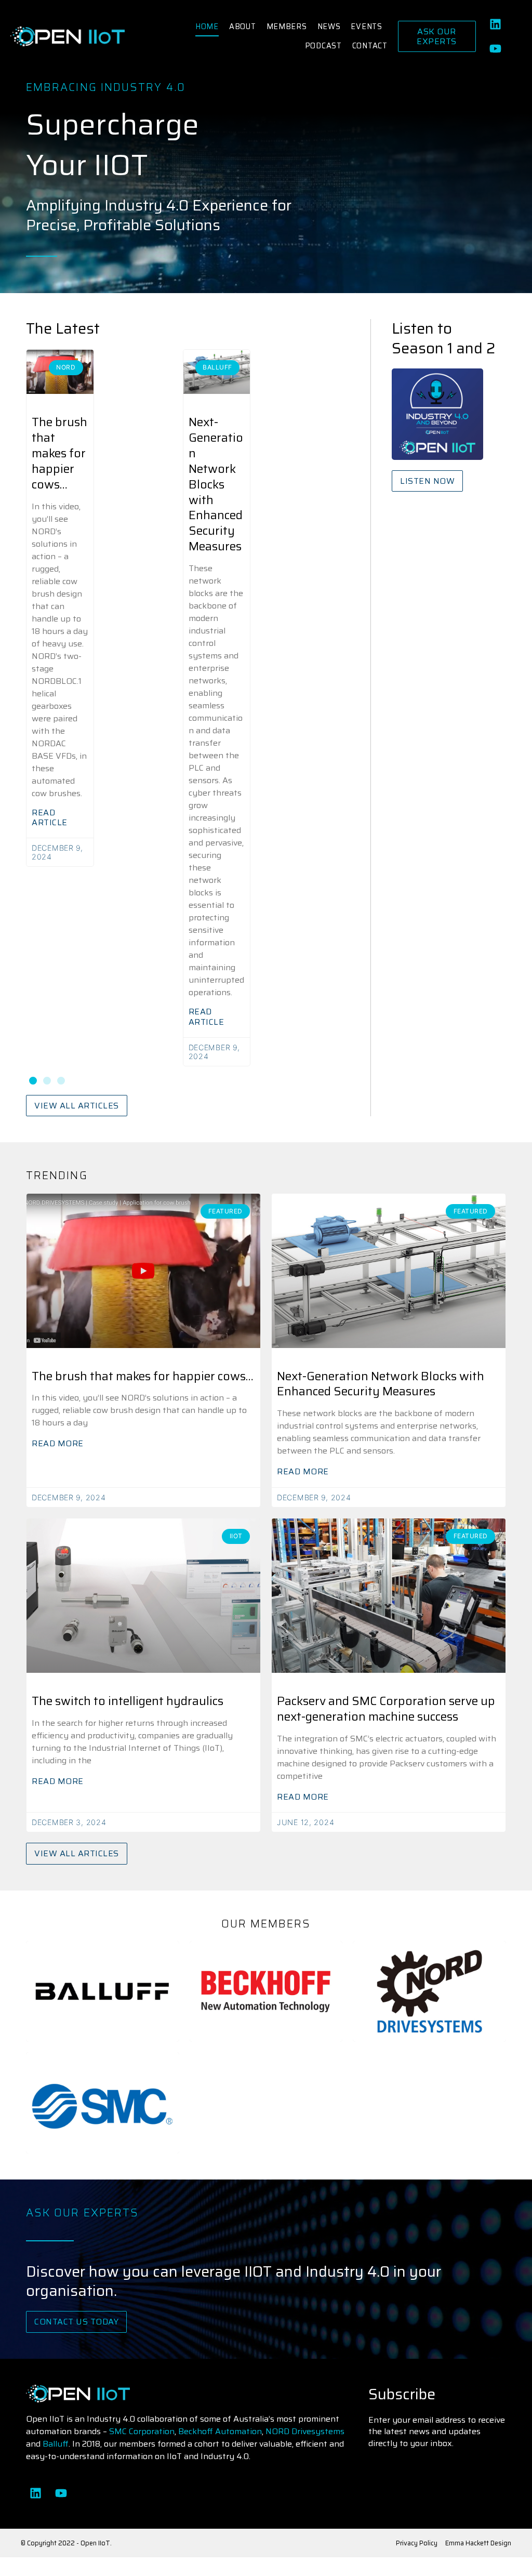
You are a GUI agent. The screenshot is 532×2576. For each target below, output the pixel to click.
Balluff (56, 2444)
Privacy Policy (417, 2543)
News (329, 27)
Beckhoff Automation (220, 2431)
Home (207, 27)
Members (287, 27)
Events (366, 27)
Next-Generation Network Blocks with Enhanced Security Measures (216, 484)
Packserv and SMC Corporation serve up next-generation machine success (386, 1709)
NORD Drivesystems (305, 2431)
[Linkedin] (496, 24)
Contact (370, 46)
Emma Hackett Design (478, 2543)
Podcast (323, 46)
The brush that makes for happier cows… (59, 453)
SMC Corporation (142, 2431)
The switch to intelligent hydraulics (128, 1701)
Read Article (50, 817)
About (243, 27)
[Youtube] (496, 49)
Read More (58, 1443)
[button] (33, 1081)
